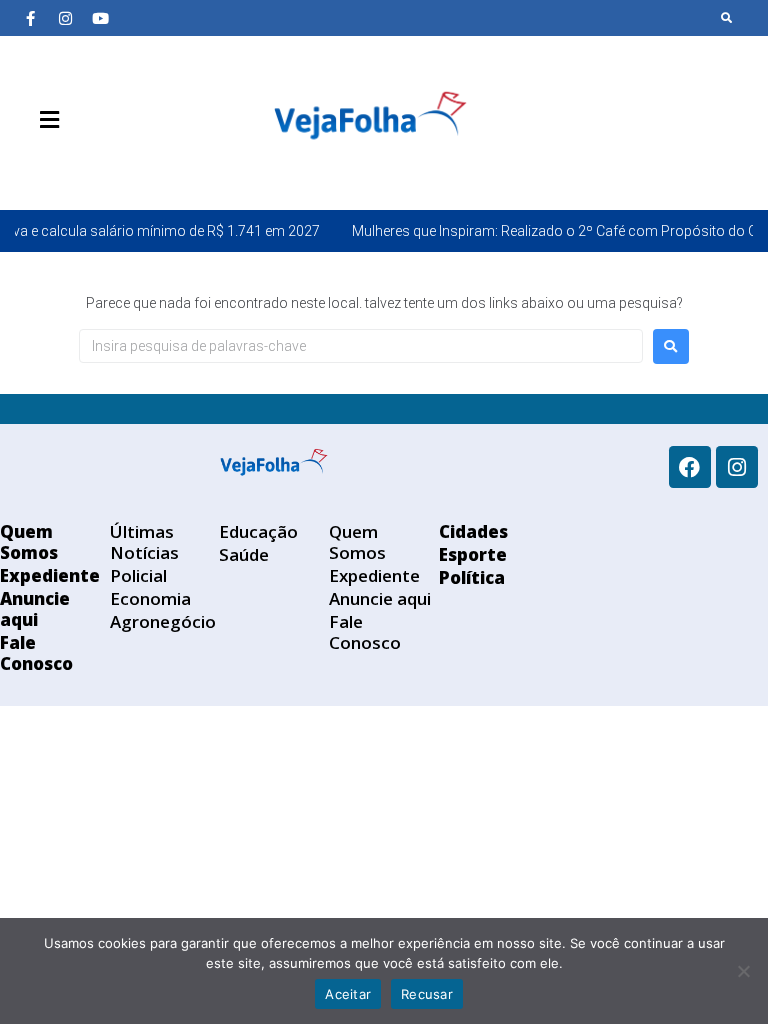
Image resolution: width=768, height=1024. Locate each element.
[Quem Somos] (30, 167)
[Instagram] (65, 18)
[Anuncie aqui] (90, 167)
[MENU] (44, 120)
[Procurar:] (361, 346)
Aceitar (348, 994)
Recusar (427, 994)
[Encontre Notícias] (727, 18)
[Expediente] (60, 167)
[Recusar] (743, 971)
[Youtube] (100, 18)
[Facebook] (690, 467)
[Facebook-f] (30, 18)
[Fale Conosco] (120, 167)
